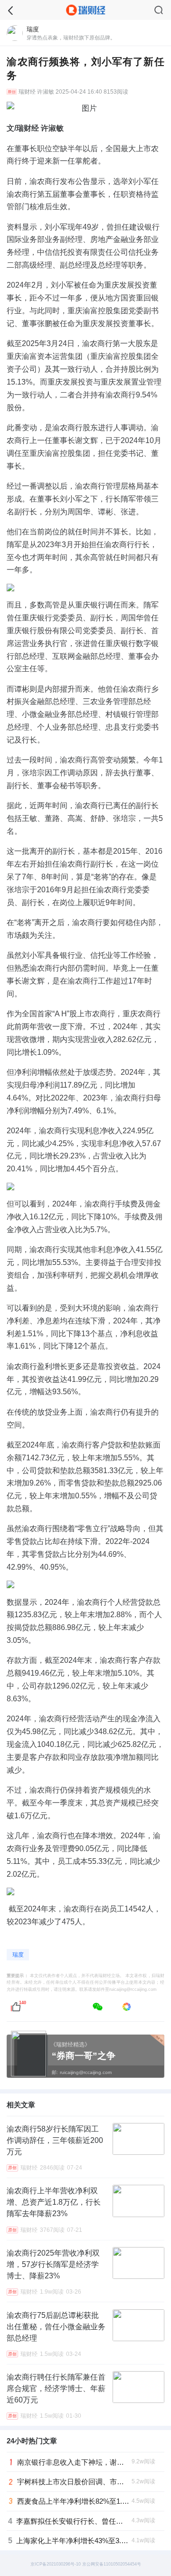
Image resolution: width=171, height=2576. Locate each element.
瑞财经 (27, 92)
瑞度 (18, 1955)
